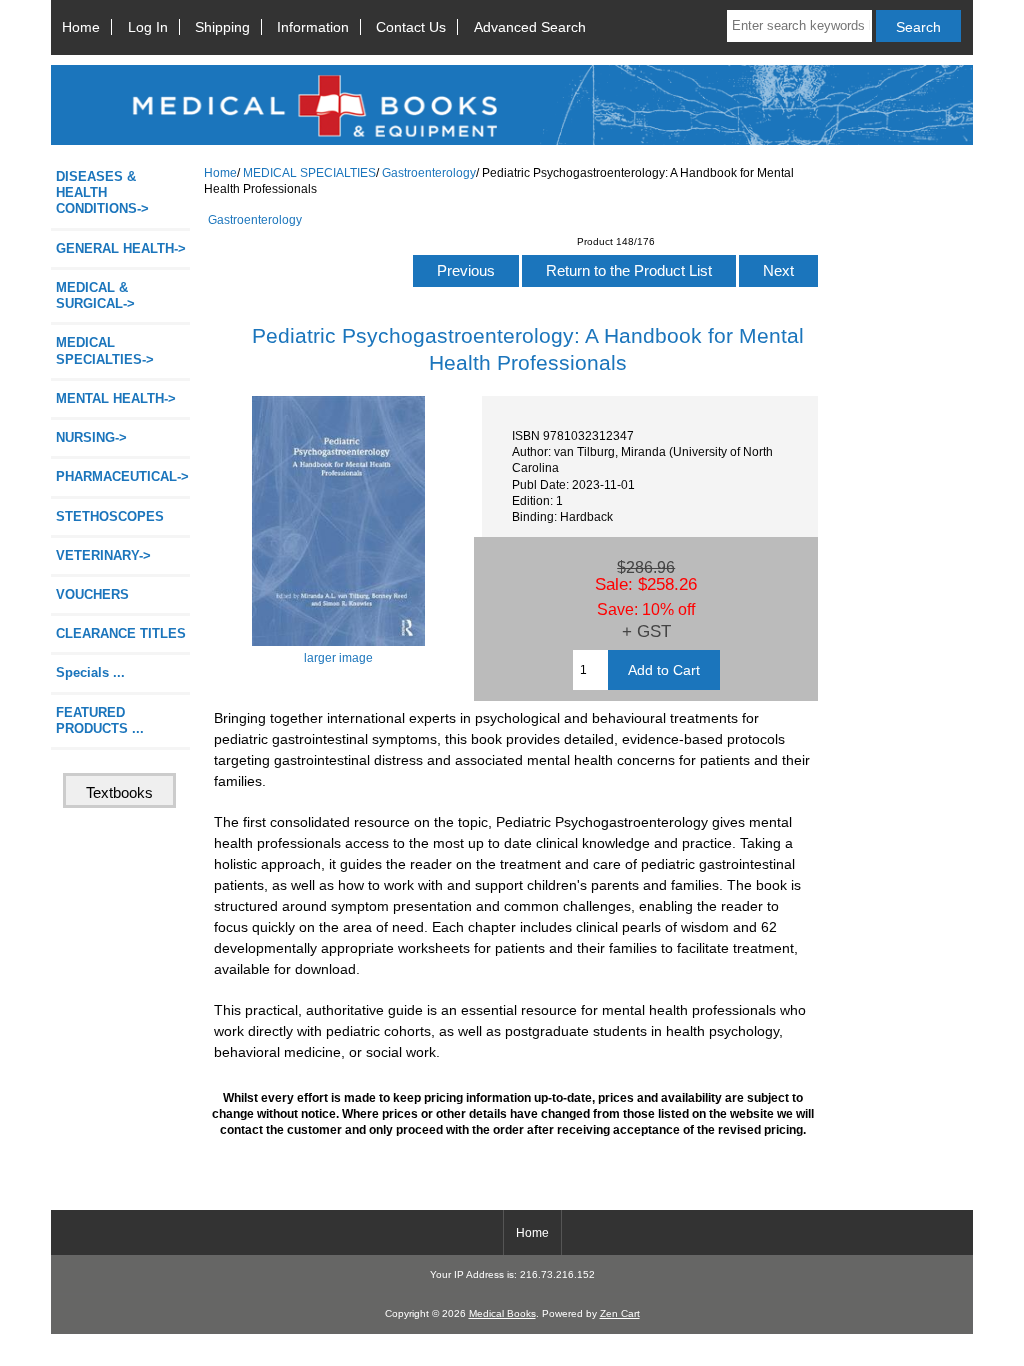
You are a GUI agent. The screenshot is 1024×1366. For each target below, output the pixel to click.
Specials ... (90, 672)
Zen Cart (620, 1313)
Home (81, 27)
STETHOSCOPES (110, 516)
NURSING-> (91, 437)
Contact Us (411, 27)
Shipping (222, 27)
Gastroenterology (429, 172)
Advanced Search (530, 27)
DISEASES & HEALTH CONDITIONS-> (102, 192)
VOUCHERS (92, 594)
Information (313, 27)
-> (105, 350)
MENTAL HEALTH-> (116, 398)
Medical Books (502, 1313)
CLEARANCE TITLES (121, 633)
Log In (148, 27)
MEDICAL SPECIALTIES (309, 172)
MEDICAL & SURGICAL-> (95, 295)
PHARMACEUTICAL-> (122, 476)
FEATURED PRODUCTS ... (100, 720)
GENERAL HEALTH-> (121, 248)
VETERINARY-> (103, 555)
